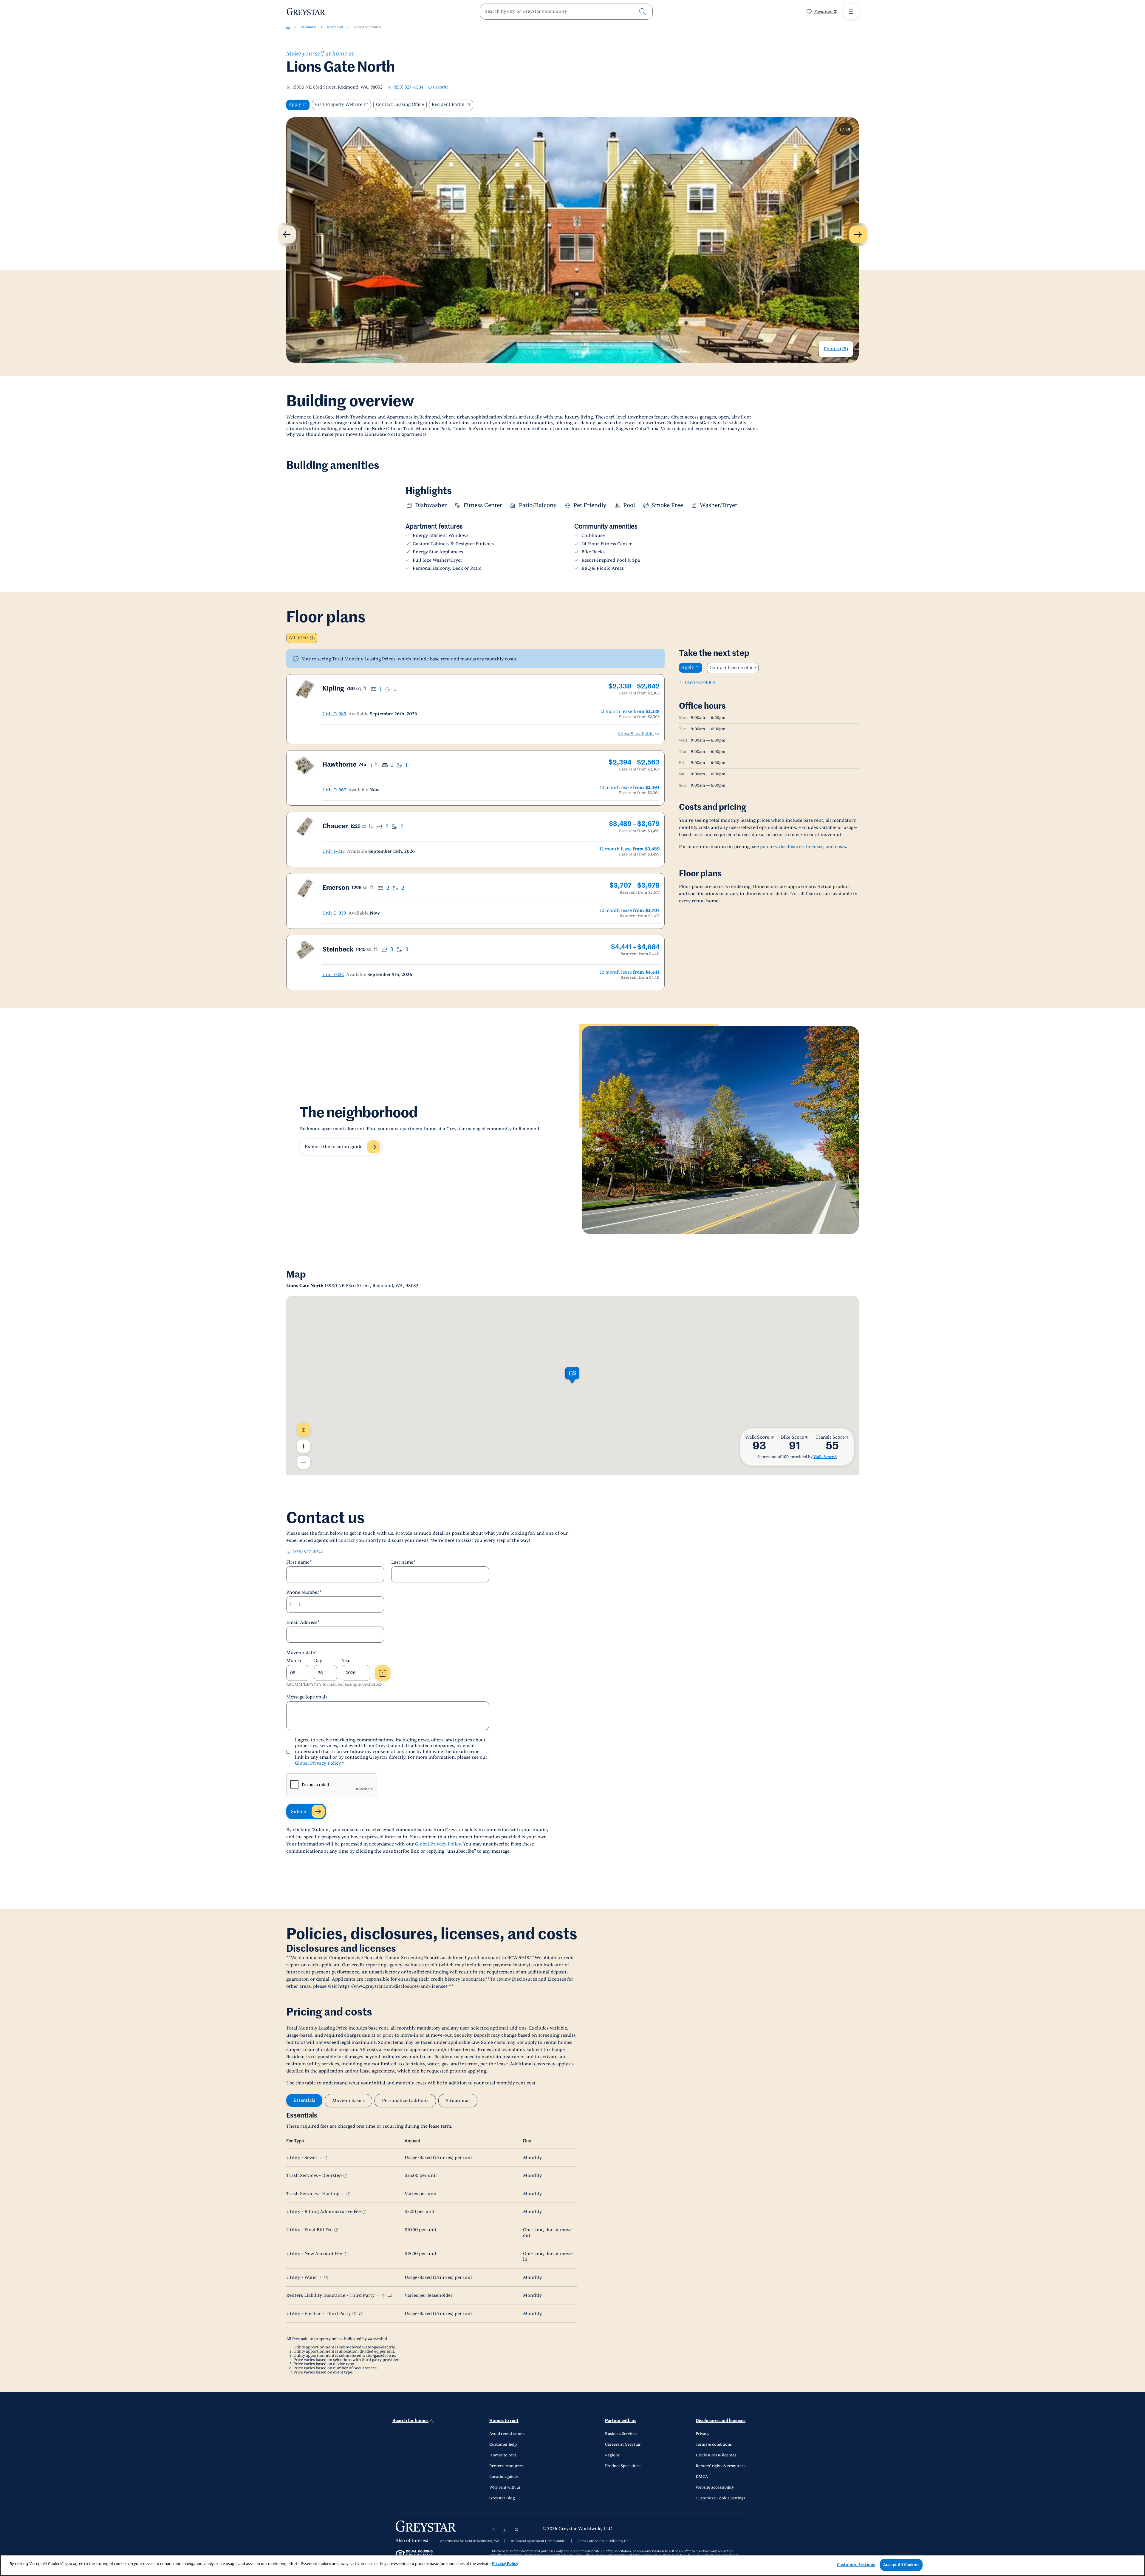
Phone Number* (304, 1592)
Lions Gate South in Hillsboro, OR (603, 2541)
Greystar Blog (502, 2498)
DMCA (702, 2477)
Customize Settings (856, 2565)
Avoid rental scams (507, 2434)
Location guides (504, 2477)
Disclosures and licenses (721, 2421)
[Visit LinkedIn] (505, 2529)
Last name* (403, 1562)
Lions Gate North (367, 27)
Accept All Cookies (901, 2565)
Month (294, 1661)
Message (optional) (307, 1697)
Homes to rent (504, 2421)
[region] (572, 2565)
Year (346, 1661)
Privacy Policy (505, 2563)
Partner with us (621, 2421)
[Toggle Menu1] (851, 12)
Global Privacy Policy (318, 1763)
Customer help (503, 2444)
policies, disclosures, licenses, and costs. (804, 847)
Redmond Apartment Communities (539, 2541)
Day (318, 1661)
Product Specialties (623, 2466)
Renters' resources (506, 2466)
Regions (612, 2455)
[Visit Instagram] (493, 2529)
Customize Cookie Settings (720, 2498)
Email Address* (303, 1623)
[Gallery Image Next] (858, 234)
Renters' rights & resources (721, 2466)
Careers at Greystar (623, 2444)
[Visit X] (516, 2529)
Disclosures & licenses (716, 2455)
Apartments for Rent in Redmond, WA (470, 2541)
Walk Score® (825, 1457)
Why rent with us (505, 2487)
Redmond (308, 27)
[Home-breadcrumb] (288, 27)
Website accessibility (715, 2487)
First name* (299, 1562)
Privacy (703, 2434)
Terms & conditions (714, 2444)
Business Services (621, 2434)
